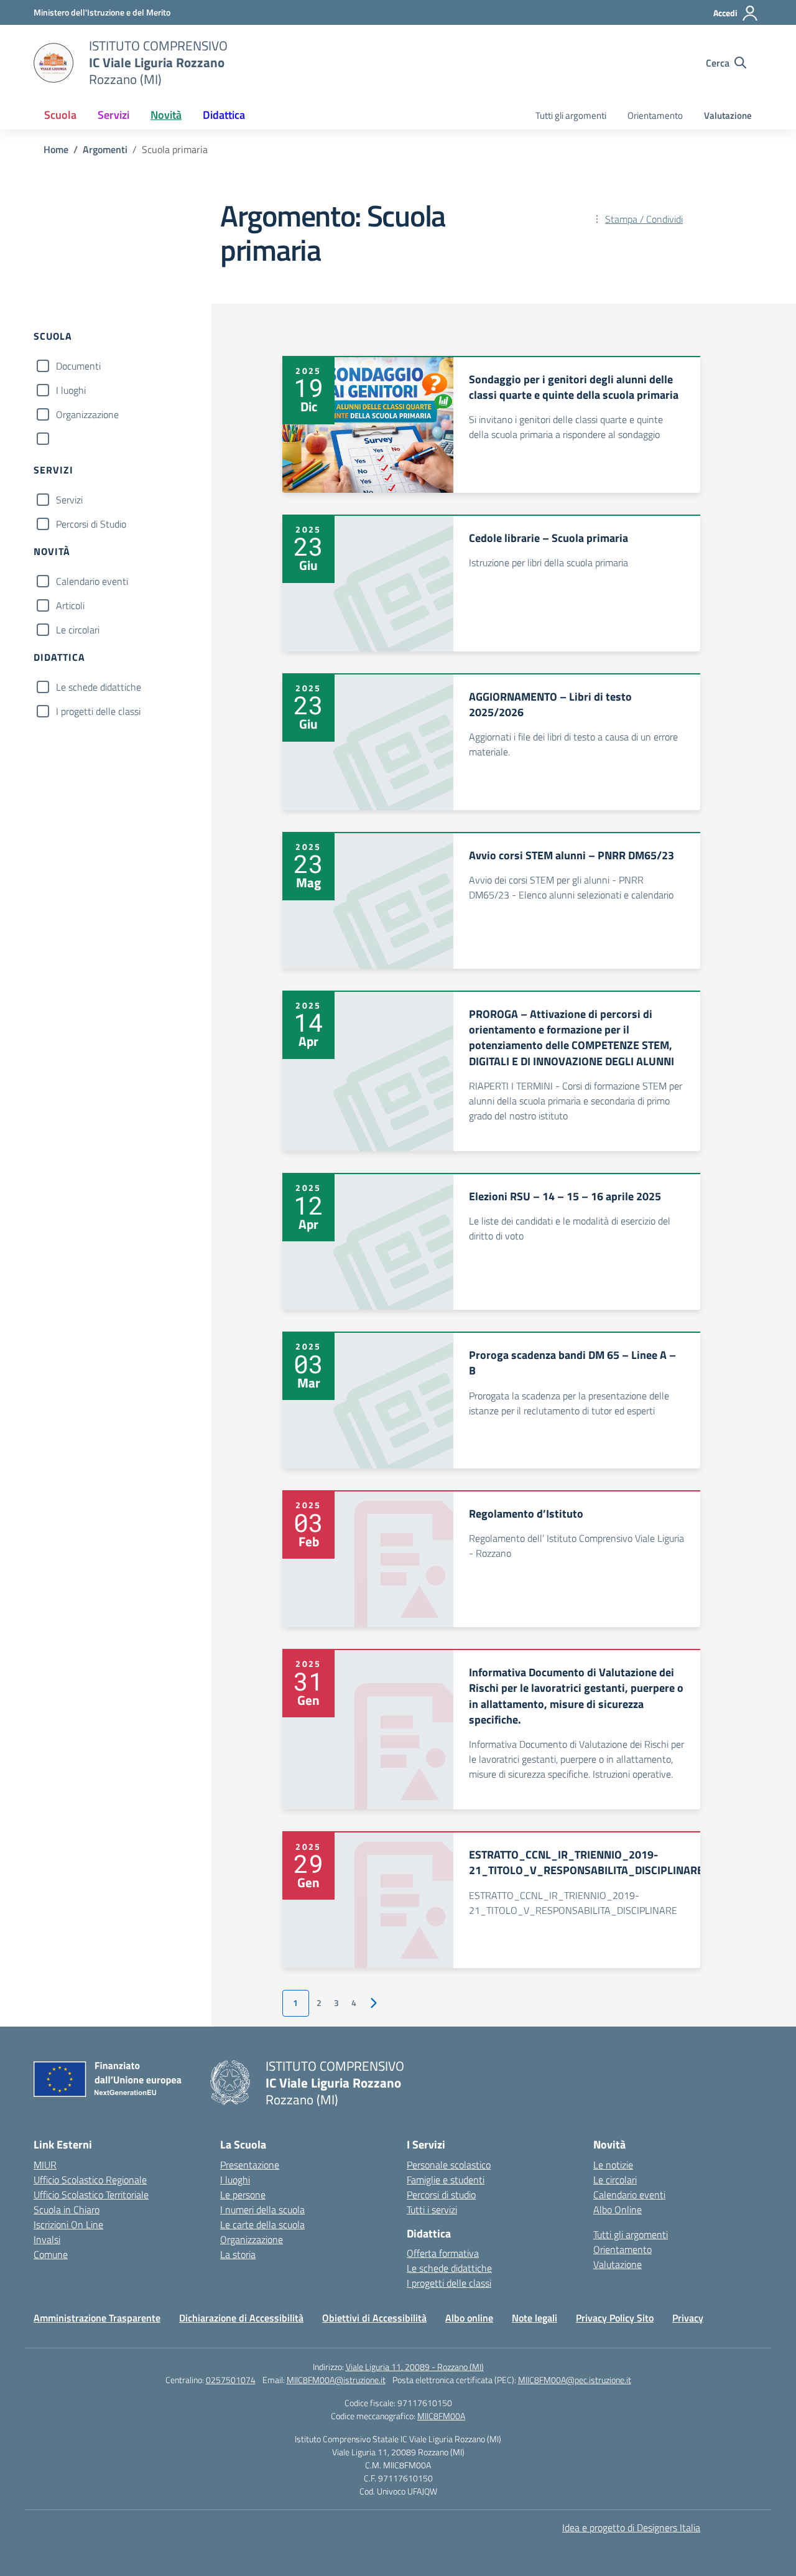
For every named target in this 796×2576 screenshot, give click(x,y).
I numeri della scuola (262, 2210)
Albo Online (618, 2210)
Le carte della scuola (262, 2224)
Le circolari (78, 630)
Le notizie (613, 2165)
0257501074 (231, 2380)
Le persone (243, 2195)
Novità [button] (166, 115)
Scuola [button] (60, 115)
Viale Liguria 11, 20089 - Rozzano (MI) (415, 2367)
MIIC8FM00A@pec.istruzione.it (575, 2380)
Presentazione (250, 2165)
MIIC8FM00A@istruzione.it (336, 2380)
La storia (238, 2254)
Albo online (469, 2318)
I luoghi (71, 390)
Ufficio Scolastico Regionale (90, 2180)
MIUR (45, 2165)
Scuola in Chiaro (67, 2210)
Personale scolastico (449, 2165)
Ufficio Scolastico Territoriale (91, 2195)
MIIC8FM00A (441, 2416)
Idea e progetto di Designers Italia (631, 2527)
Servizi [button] (113, 115)
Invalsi (47, 2239)
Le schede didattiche (99, 687)
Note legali (535, 2318)
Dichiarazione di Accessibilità (241, 2318)
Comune (51, 2254)
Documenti (78, 366)
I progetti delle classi (98, 711)
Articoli (70, 605)
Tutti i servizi (432, 2210)
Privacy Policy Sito (615, 2318)
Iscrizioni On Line (68, 2224)
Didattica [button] (224, 115)
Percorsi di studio (441, 2195)
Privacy (688, 2318)
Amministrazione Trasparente (97, 2318)
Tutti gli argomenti (571, 115)
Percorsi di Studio (91, 524)
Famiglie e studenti (446, 2180)
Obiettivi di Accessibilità (374, 2318)
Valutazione (728, 115)
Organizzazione (87, 414)
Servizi (69, 500)
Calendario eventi (92, 581)
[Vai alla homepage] (53, 63)
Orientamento (655, 115)
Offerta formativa (443, 2253)
